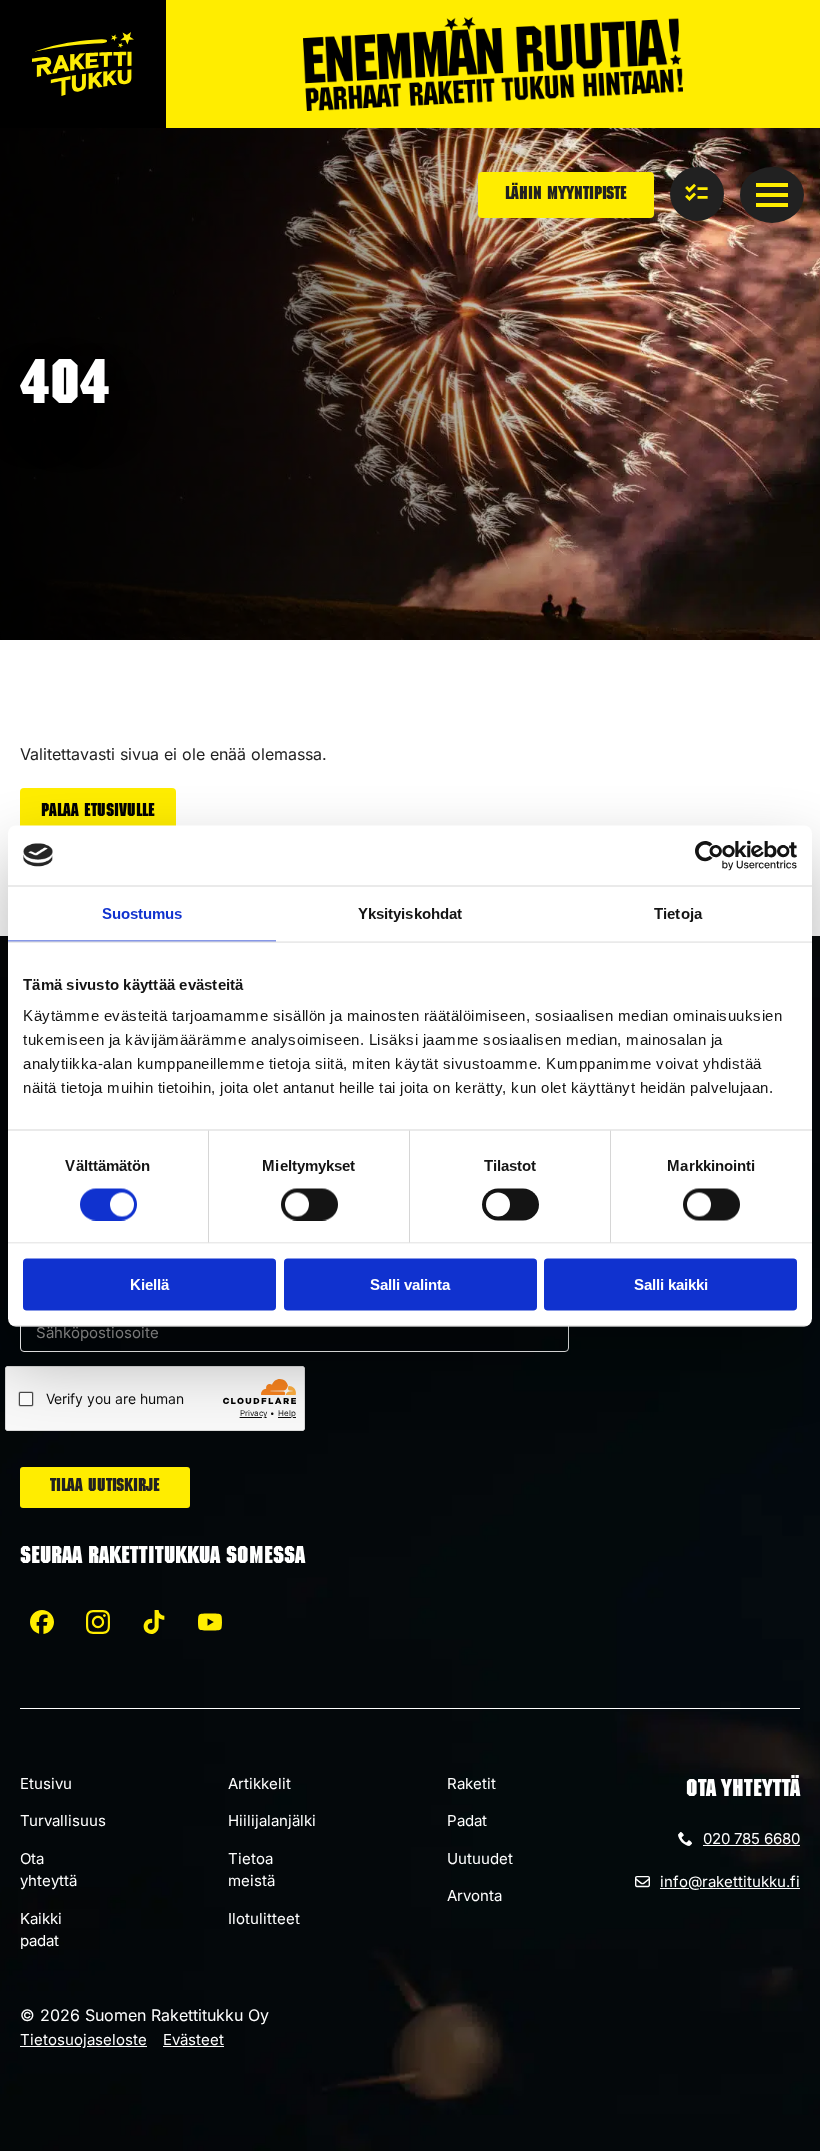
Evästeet (193, 2039)
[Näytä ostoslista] (697, 194)
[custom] (42, 1622)
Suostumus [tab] (142, 912)
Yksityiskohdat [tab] (410, 912)
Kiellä (149, 1284)
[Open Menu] (772, 195)
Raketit (471, 1783)
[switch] (309, 1204)
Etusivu (46, 1783)
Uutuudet (480, 1858)
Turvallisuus (63, 1820)
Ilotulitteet (264, 1918)
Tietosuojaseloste (83, 2039)
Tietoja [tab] (678, 912)
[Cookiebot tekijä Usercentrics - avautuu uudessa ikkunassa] (709, 855)
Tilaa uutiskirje (105, 1487)
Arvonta (474, 1895)
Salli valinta (410, 1284)
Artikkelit (259, 1783)
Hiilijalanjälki (272, 1820)
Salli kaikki (671, 1284)
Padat (467, 1820)
